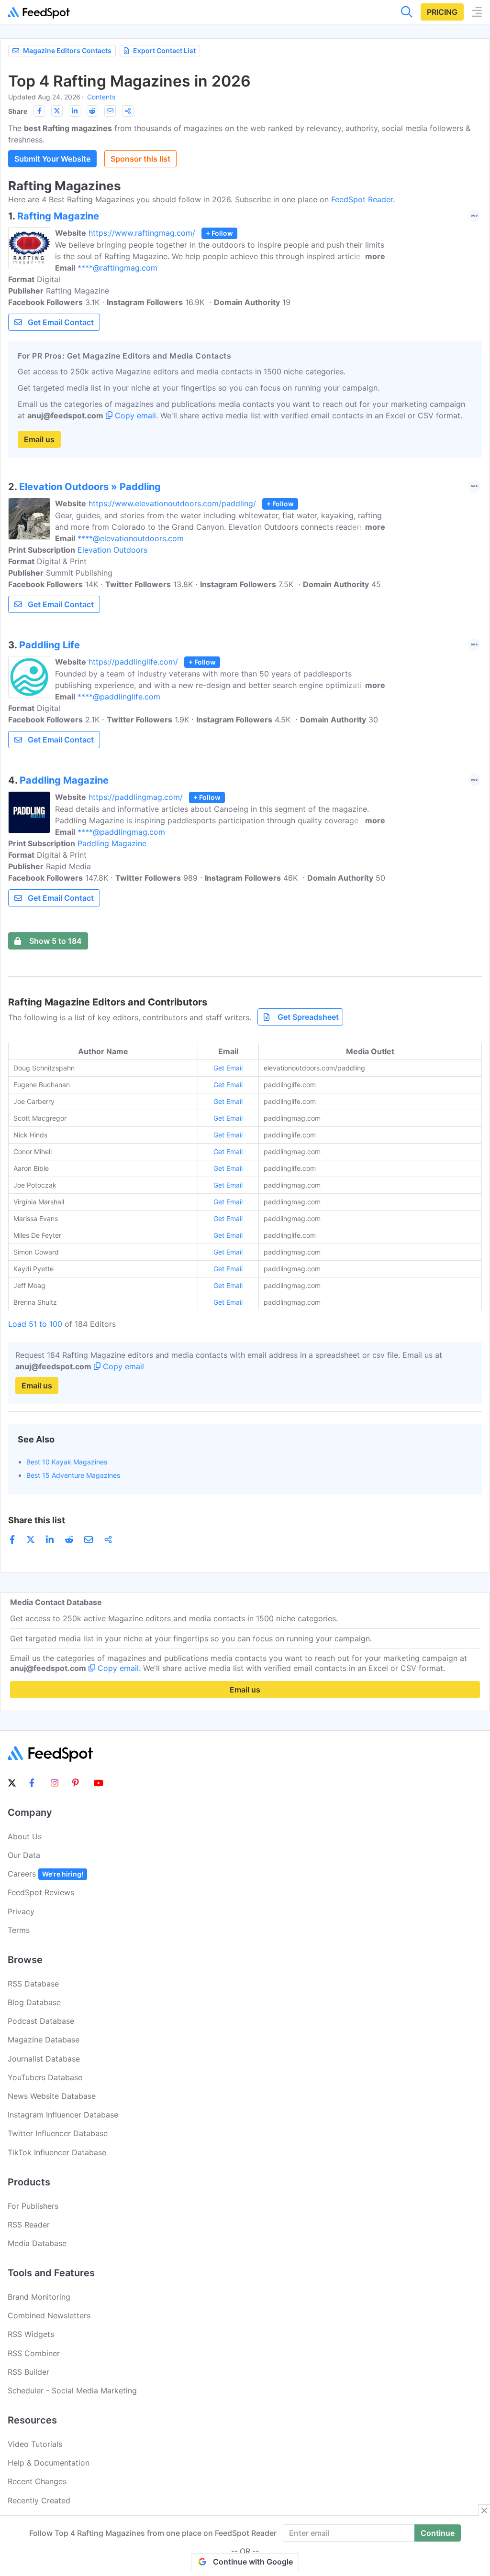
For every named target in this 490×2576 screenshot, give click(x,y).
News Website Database (52, 2096)
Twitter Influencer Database (58, 2133)
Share (18, 111)
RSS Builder (28, 2372)
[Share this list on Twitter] (57, 111)
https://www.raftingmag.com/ (142, 233)
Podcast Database (41, 2021)
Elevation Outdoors (112, 550)
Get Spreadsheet (308, 1017)
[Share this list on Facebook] (39, 111)
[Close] (484, 2511)
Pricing (442, 12)
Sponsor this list (140, 159)
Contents (101, 97)
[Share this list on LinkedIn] (75, 111)
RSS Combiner (34, 2353)
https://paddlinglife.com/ (133, 662)
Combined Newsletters (49, 2315)
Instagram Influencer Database (63, 2115)
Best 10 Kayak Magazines (67, 1462)
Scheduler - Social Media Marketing (72, 2390)
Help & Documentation (49, 2463)
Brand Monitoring (39, 2297)
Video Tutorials (35, 2444)
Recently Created (39, 2500)
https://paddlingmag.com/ (136, 797)
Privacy (21, 1911)
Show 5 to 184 (56, 941)
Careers (45, 1874)
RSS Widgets (31, 2334)
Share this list (37, 1520)
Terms (19, 1930)
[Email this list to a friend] (110, 111)
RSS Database (33, 1984)
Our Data (24, 1855)
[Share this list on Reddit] (92, 111)
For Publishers (33, 2206)
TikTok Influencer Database (57, 2152)
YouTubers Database (45, 2077)
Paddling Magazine (112, 843)
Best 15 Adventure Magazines (73, 1475)
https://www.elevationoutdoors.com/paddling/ (172, 503)
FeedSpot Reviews (41, 1892)
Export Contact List (164, 50)
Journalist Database (44, 2059)
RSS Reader (29, 2225)
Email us (39, 439)
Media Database (37, 2243)
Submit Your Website (52, 159)
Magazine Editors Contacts (67, 50)
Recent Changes (37, 2481)
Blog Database (34, 2002)
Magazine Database (44, 2040)
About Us (25, 1836)
